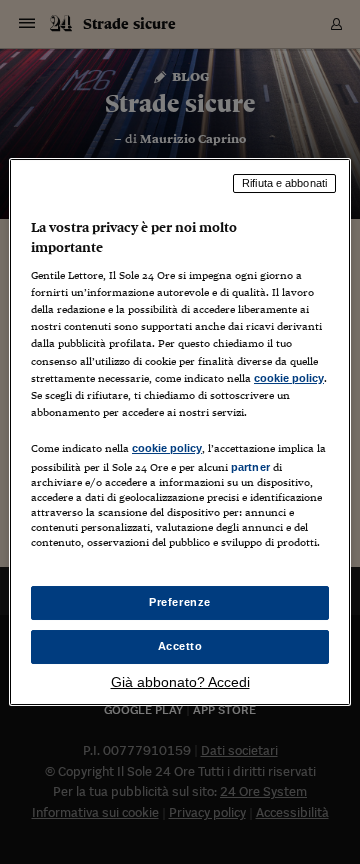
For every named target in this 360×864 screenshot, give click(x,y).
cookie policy (289, 378)
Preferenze (180, 602)
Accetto (180, 646)
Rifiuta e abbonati (284, 183)
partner (250, 467)
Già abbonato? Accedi (180, 682)
